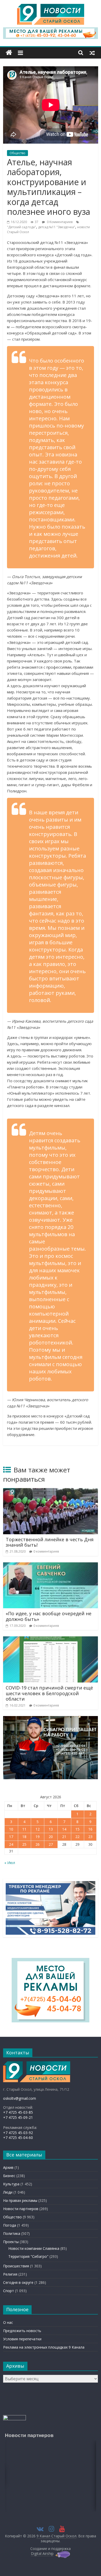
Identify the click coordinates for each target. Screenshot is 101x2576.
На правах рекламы (20, 2200)
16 (90, 1829)
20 (51, 1837)
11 (24, 1829)
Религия (10, 2274)
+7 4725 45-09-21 (18, 2117)
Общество (17, 153)
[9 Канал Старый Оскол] (9, 53)
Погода (10, 2225)
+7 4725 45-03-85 (18, 2112)
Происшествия (16, 2266)
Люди (8, 2192)
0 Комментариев (59, 222)
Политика (12, 2233)
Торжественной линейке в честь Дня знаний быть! (50, 1542)
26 (38, 1844)
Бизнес (9, 2176)
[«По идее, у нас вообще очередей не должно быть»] (51, 1565)
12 (38, 1829)
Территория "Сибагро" (28, 2256)
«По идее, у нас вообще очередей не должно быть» (49, 1616)
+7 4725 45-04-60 (18, 2138)
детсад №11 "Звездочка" (57, 227)
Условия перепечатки (22, 2339)
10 (11, 1829)
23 (90, 1837)
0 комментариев (46, 1551)
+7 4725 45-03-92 (18, 2133)
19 (38, 1837)
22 (77, 1837)
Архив (8, 2167)
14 (64, 1829)
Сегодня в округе (18, 2282)
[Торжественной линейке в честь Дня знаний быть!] (51, 1491)
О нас (8, 2322)
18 (24, 1837)
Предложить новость (22, 2331)
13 (51, 1829)
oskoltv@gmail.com (20, 2098)
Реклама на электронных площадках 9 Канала (44, 2347)
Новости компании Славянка (34, 2248)
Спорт (9, 2291)
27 (51, 1844)
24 (11, 1844)
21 (64, 1837)
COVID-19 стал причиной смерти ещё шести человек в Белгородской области (49, 1693)
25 (24, 1844)
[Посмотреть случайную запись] (92, 53)
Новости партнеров (21, 2209)
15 (77, 1829)
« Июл (10, 1863)
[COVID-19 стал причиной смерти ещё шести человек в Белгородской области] (51, 1639)
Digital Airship (42, 2553)
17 (11, 1837)
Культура (11, 2184)
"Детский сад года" (21, 227)
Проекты (11, 2242)
